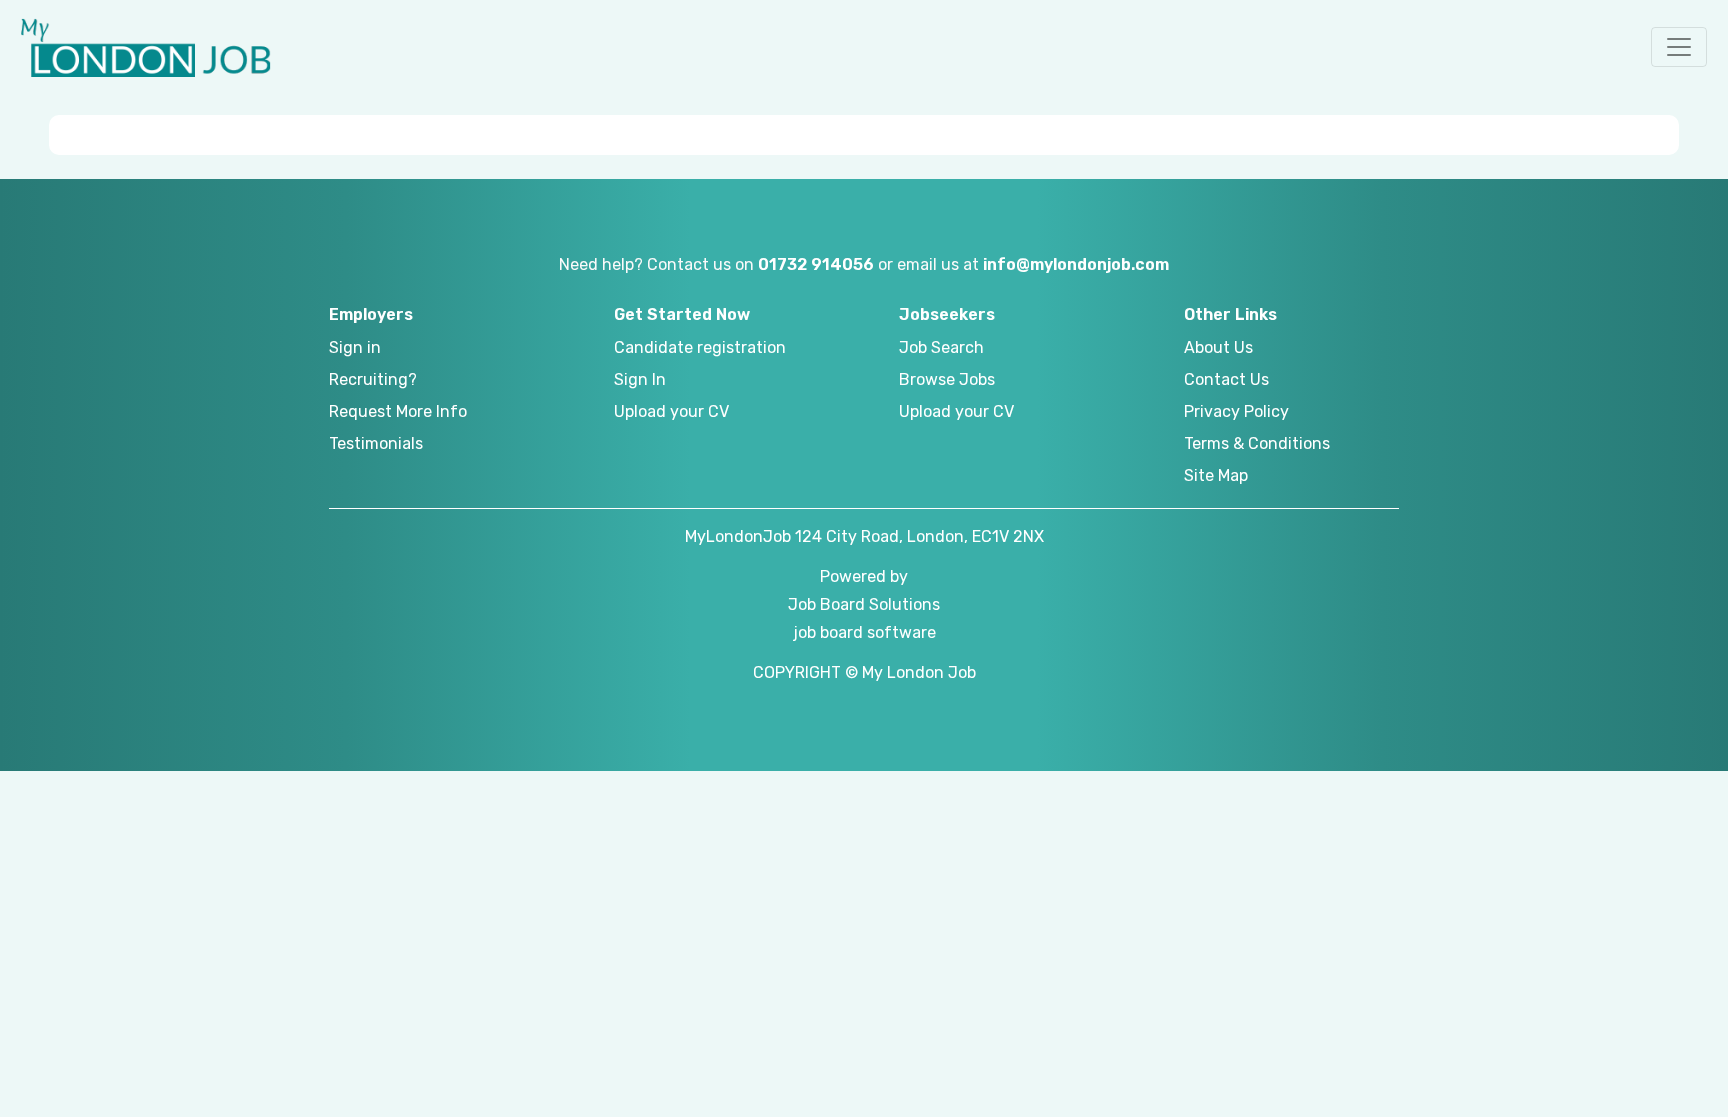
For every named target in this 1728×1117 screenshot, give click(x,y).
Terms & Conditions (1257, 443)
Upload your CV (671, 411)
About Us (1218, 347)
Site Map (1216, 475)
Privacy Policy (1236, 411)
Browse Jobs (947, 379)
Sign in (355, 347)
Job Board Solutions (864, 604)
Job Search (941, 347)
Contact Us (1226, 379)
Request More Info (398, 411)
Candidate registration (700, 347)
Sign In (640, 379)
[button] (1679, 47)
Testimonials (376, 443)
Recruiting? (373, 379)
